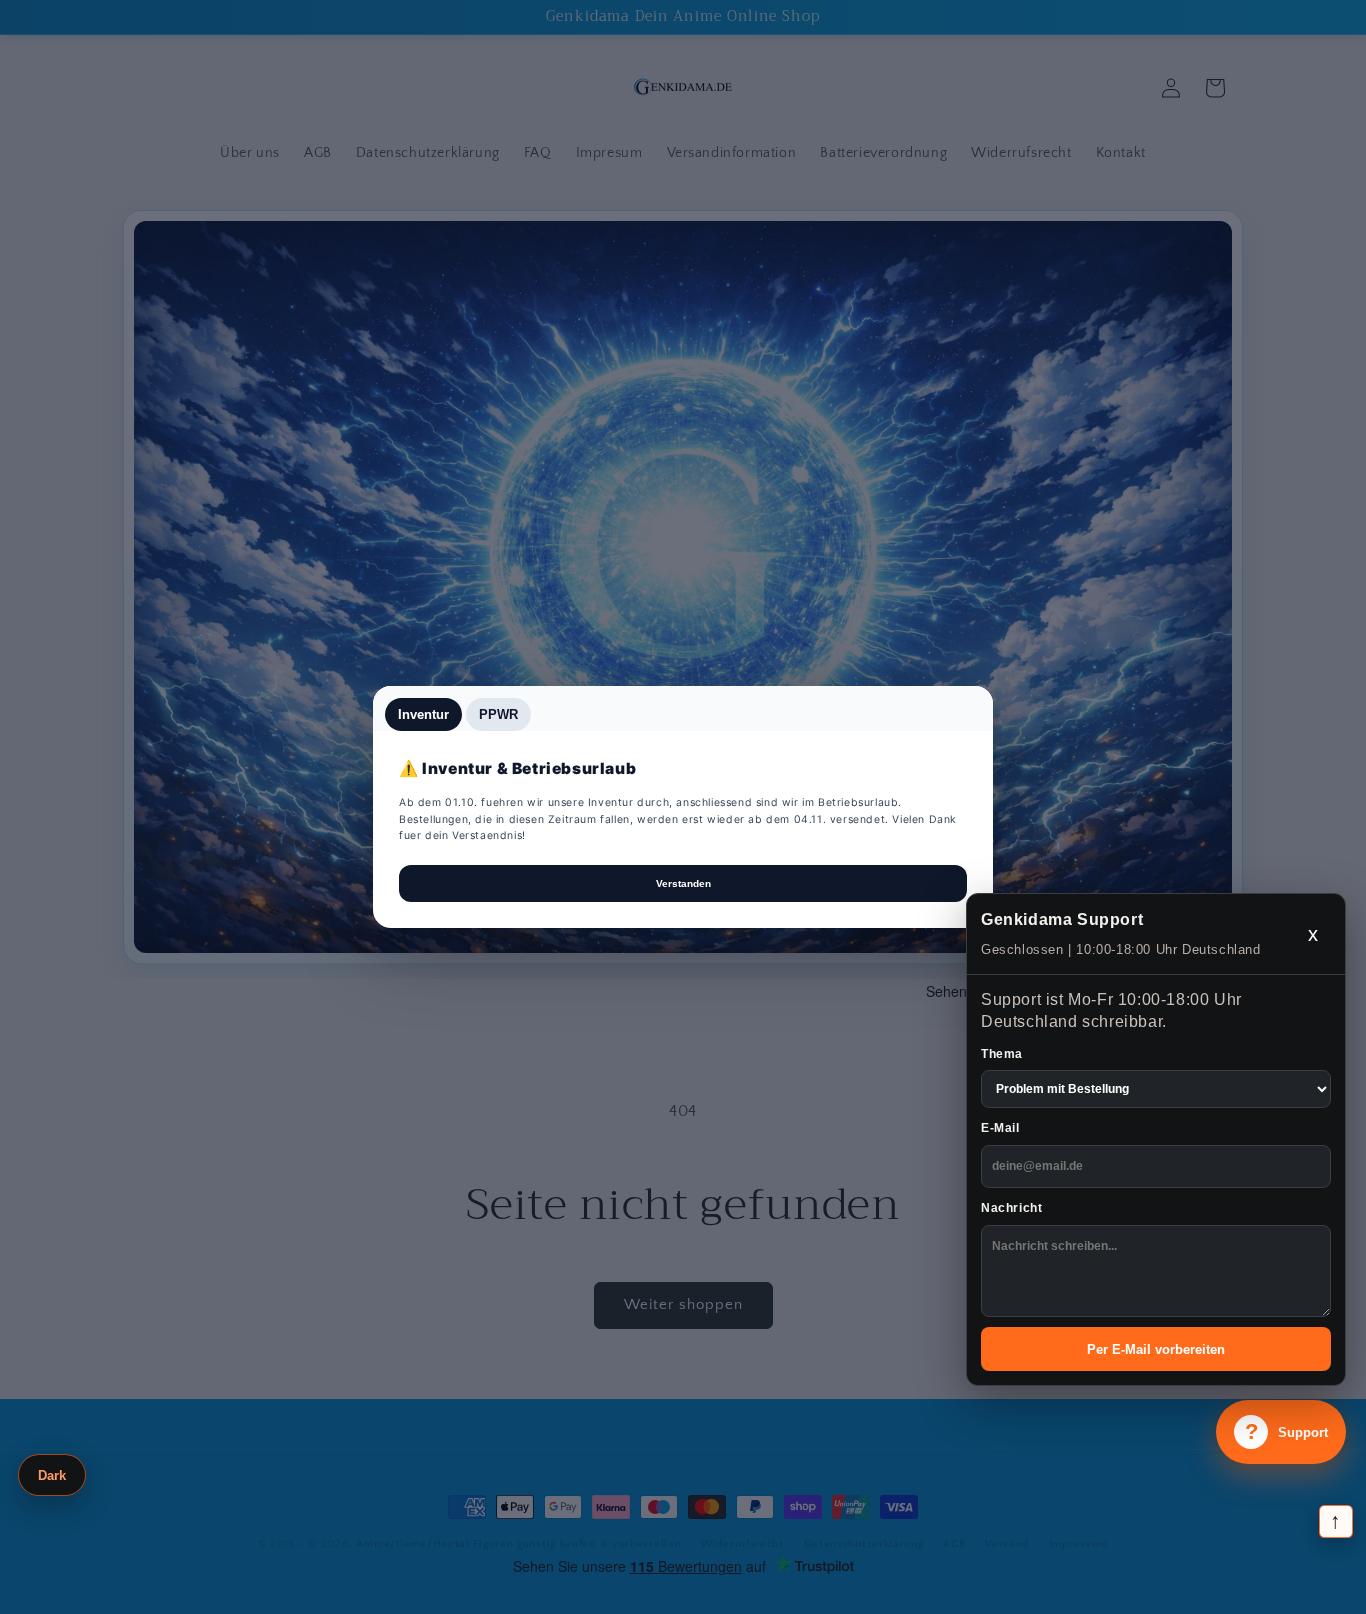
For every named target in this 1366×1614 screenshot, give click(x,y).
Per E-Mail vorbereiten (1156, 1349)
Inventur (423, 714)
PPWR (498, 714)
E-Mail (1000, 1128)
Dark (52, 1475)
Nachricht (1011, 1208)
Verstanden (683, 883)
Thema (1002, 1054)
